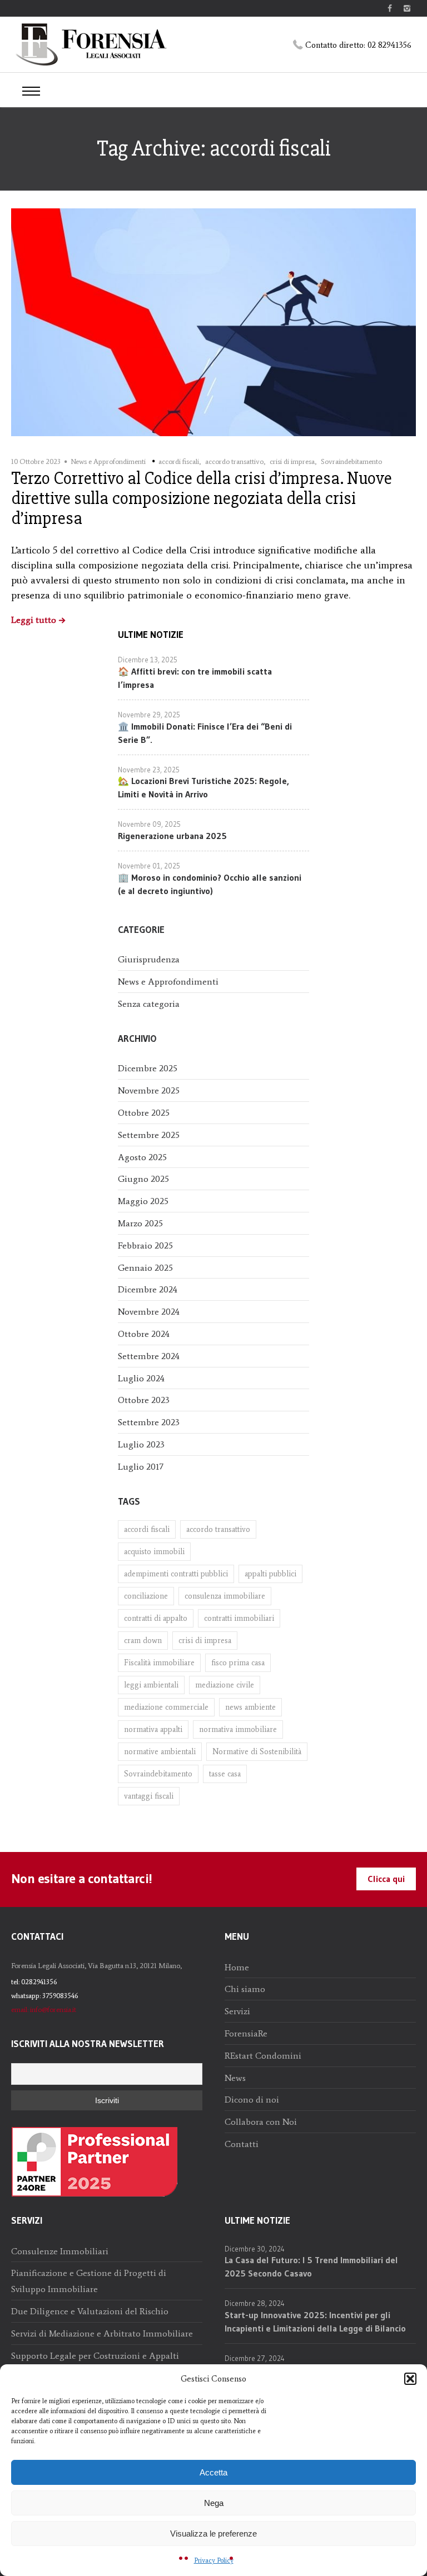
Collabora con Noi (261, 2122)
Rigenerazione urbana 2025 (172, 836)
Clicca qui (386, 1879)
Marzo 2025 (140, 1223)
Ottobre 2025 (144, 1113)
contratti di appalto (156, 1618)
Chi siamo (245, 1989)
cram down (143, 1641)
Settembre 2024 (149, 1356)
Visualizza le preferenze (213, 2533)
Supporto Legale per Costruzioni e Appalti (95, 2356)
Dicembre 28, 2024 (255, 2303)
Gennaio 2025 (145, 1268)
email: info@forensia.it (44, 2010)
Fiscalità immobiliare (159, 1663)
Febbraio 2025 (145, 1245)
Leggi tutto (34, 620)
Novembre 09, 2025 (149, 824)
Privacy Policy (214, 2560)
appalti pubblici (270, 1574)
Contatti (242, 2144)
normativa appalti (153, 1729)
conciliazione (146, 1596)
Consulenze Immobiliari (60, 2251)
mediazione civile (225, 1685)
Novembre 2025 (149, 1090)
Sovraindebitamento (351, 461)
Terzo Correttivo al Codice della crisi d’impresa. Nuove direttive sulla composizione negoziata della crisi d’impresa (202, 498)
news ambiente (250, 1707)
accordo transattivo (234, 461)
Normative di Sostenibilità (257, 1752)
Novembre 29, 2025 (149, 715)
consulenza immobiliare (225, 1596)
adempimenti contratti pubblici (176, 1574)
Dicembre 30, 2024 (255, 2249)
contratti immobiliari (239, 1618)
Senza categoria (149, 1004)
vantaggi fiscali (149, 1796)
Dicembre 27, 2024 (255, 2358)
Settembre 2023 (149, 1422)
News (235, 2078)
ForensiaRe (246, 2033)
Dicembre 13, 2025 (148, 660)
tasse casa (225, 1774)
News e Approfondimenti (108, 461)
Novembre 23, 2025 (149, 770)
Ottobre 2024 (144, 1334)
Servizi (237, 2011)
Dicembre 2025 (148, 1068)
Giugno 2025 (143, 1179)
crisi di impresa (292, 461)
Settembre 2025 (149, 1135)
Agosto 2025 (142, 1157)
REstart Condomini (263, 2056)
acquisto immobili (154, 1552)
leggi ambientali (151, 1685)
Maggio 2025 (143, 1201)
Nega (214, 2503)
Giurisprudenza (149, 959)
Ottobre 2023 (144, 1400)
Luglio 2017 (141, 1467)
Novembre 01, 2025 (149, 866)
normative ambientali (160, 1752)
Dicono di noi (252, 2100)
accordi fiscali (179, 461)
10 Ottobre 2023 (36, 461)
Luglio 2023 (141, 1444)
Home (237, 1967)
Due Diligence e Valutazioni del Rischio (90, 2311)
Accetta (213, 2472)
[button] (410, 2379)
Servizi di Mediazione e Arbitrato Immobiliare (102, 2333)
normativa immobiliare (238, 1729)
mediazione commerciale (166, 1707)
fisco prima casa (238, 1663)
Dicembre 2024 (148, 1289)
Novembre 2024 (149, 1312)
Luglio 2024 (141, 1378)
